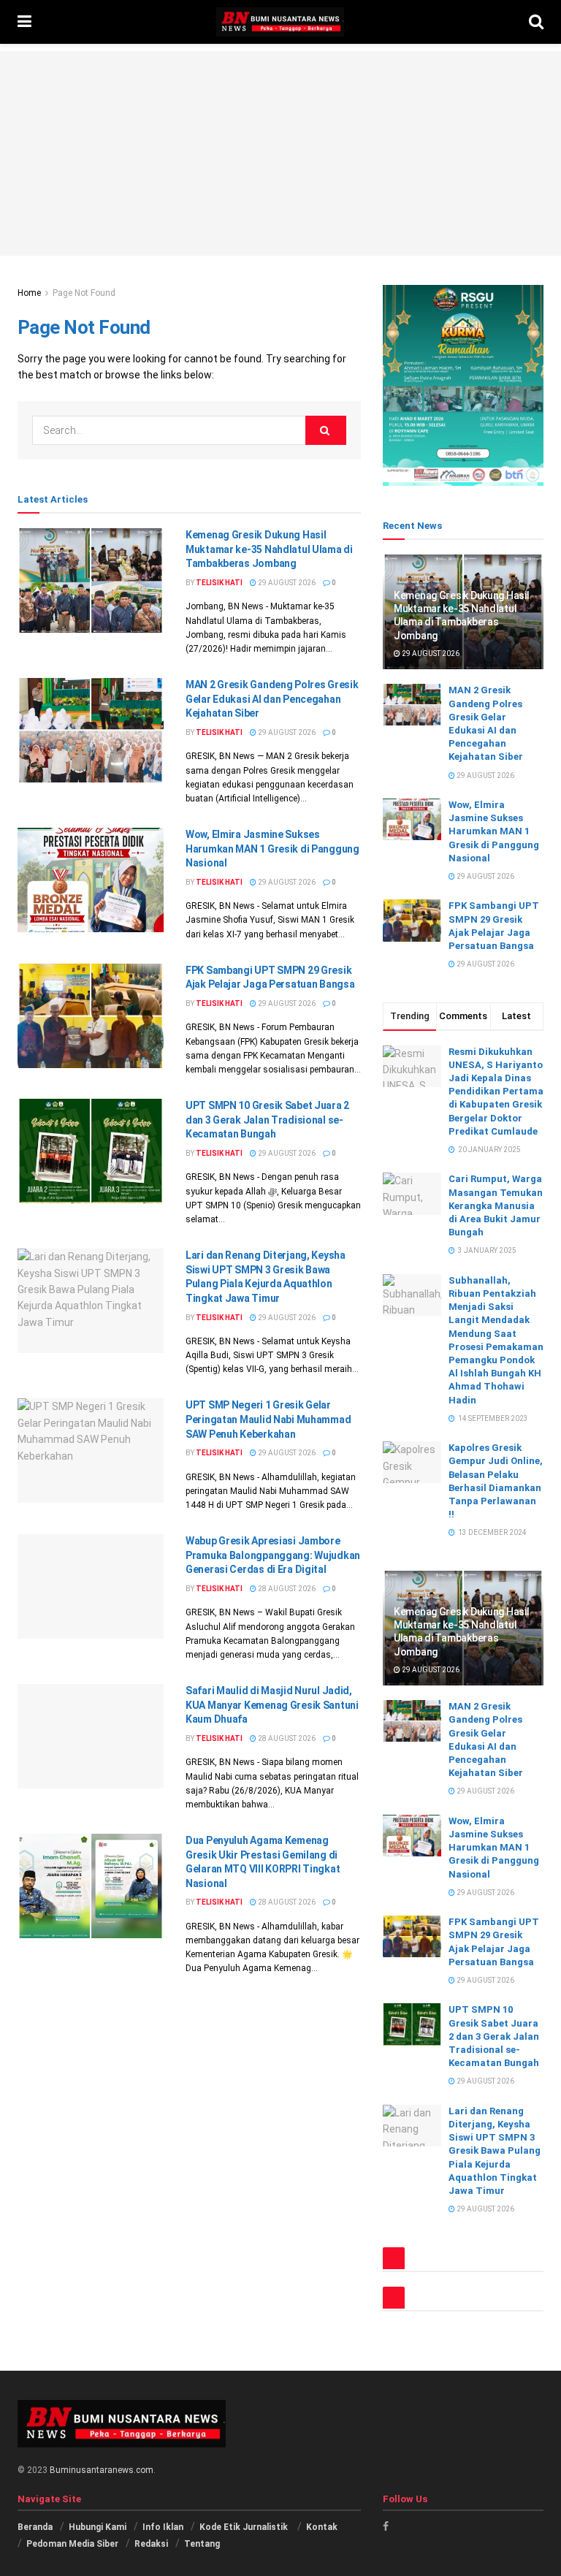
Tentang (202, 2544)
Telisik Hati (219, 583)
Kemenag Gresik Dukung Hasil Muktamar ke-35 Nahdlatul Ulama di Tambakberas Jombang (269, 549)
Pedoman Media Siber (72, 2544)
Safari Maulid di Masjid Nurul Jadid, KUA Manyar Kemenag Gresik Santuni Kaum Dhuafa (272, 1705)
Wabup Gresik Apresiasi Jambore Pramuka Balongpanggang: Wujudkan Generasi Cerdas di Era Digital (273, 1555)
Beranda (35, 2527)
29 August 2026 (286, 583)
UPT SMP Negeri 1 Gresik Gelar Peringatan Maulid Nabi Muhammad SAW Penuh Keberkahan (268, 1419)
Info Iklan (163, 2527)
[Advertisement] (280, 153)
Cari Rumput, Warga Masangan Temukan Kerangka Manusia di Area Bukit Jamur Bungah (496, 1205)
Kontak (322, 2527)
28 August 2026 (286, 1589)
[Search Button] (326, 430)
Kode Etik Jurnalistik (245, 2527)
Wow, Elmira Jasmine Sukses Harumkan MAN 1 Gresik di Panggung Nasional (272, 849)
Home (29, 293)
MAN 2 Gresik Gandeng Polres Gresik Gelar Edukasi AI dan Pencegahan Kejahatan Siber (272, 699)
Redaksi (151, 2544)
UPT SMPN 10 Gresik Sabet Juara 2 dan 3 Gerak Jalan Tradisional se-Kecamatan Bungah (267, 1120)
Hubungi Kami (98, 2527)
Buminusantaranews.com (102, 2470)
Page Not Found (84, 293)
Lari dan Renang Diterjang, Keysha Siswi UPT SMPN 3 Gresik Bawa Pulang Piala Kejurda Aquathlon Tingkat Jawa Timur (495, 2151)
